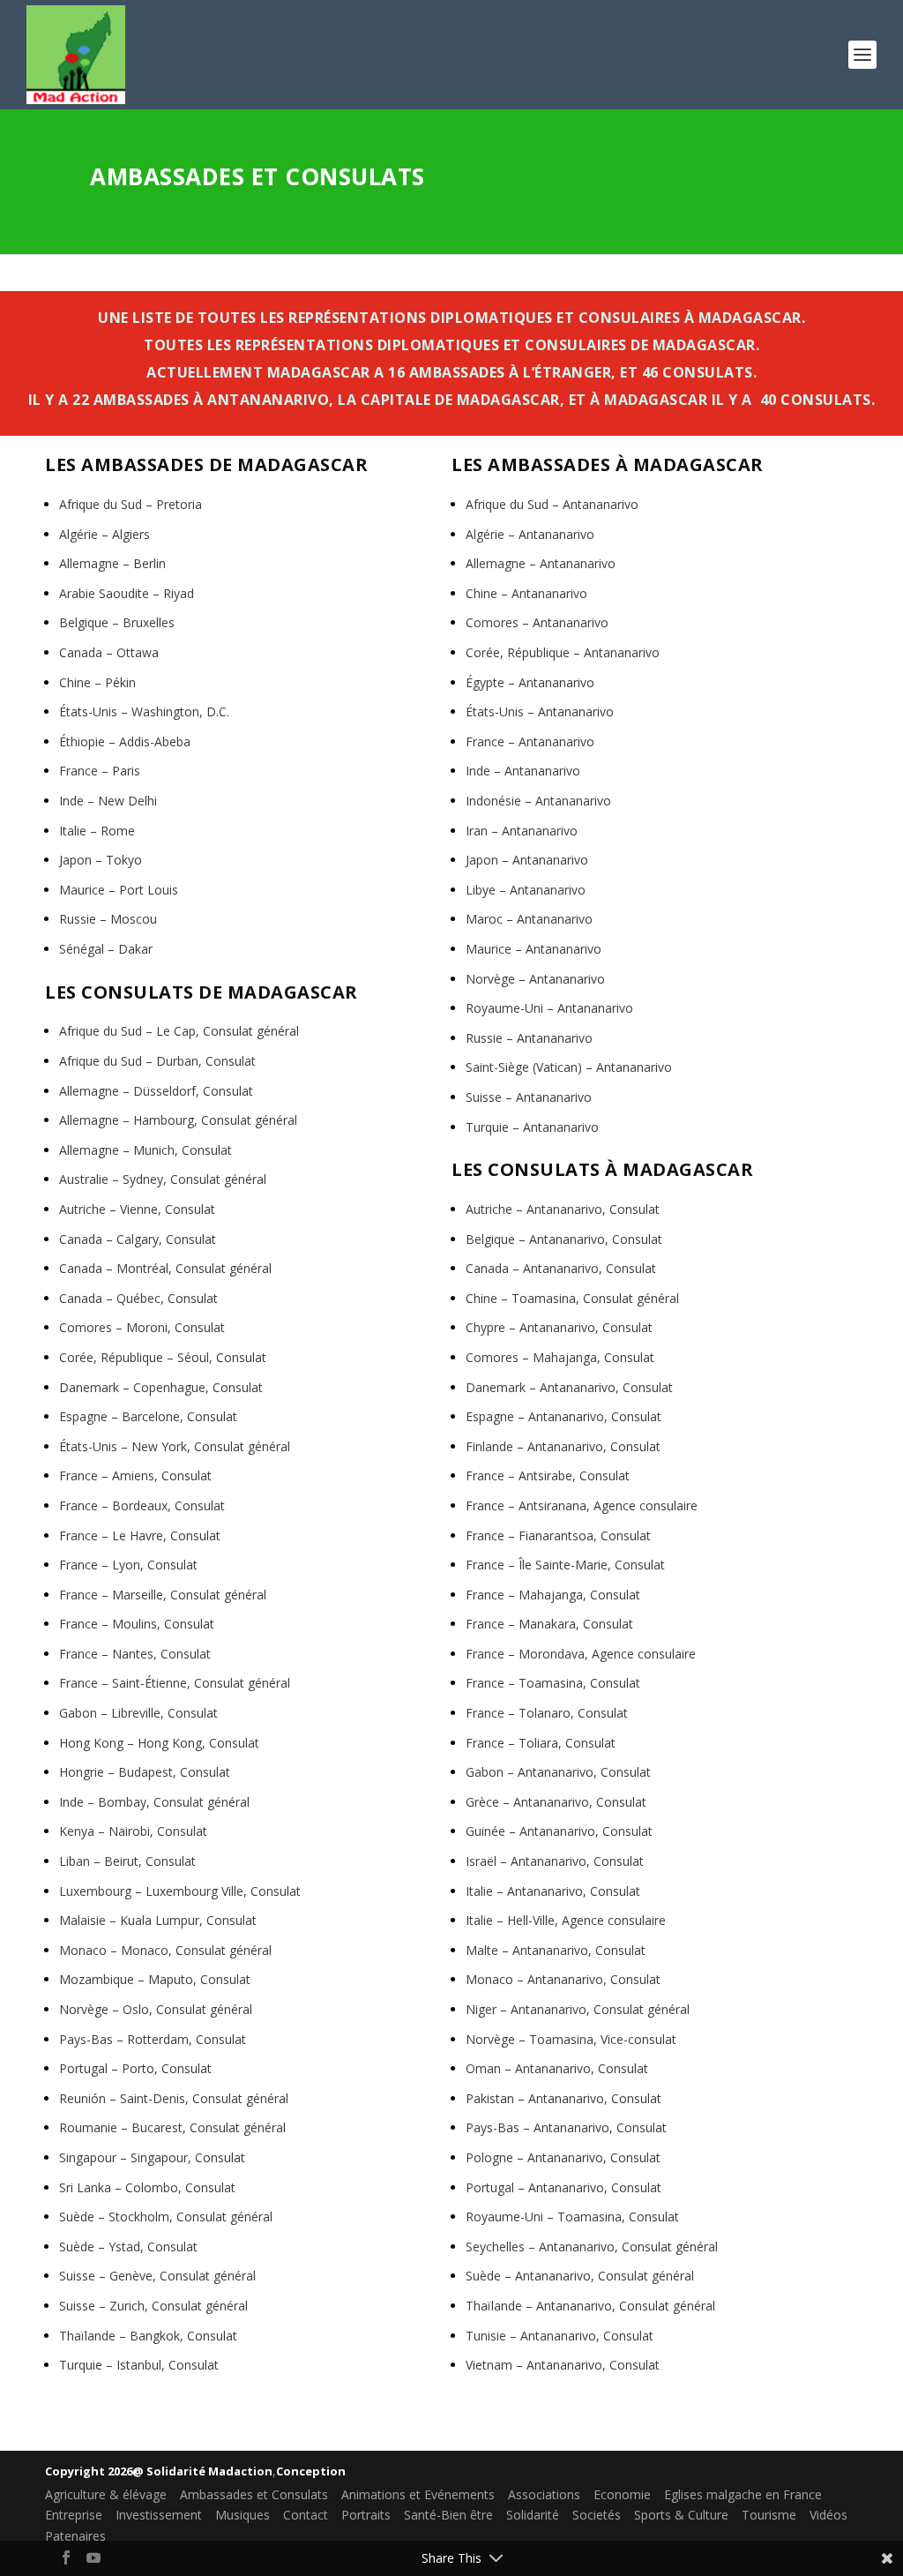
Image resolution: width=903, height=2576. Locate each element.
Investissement (159, 2515)
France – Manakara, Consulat (549, 1624)
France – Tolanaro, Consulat (547, 1713)
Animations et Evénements (418, 2494)
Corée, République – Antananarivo (563, 652)
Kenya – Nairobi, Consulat (133, 1831)
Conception (311, 2471)
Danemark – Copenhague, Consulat (161, 1387)
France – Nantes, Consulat (135, 1654)
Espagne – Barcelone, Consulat (148, 1416)
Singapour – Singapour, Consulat (152, 2157)
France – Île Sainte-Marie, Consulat (565, 1565)
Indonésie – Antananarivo (538, 801)
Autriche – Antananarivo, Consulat (563, 1209)
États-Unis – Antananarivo (540, 711)
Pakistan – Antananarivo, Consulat (563, 2098)
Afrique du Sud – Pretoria (131, 504)
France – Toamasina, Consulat (553, 1683)
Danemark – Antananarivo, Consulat (569, 1387)
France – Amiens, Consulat (135, 1475)
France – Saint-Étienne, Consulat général (175, 1683)
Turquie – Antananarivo (532, 1127)
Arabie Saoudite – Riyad (127, 593)
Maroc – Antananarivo (529, 919)
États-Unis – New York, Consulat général (175, 1446)
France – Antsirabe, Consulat (548, 1475)
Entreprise (74, 2515)
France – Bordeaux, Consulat (142, 1505)
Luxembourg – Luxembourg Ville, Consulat (180, 1891)
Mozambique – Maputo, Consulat (155, 1979)
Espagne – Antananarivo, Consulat (563, 1416)
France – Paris (100, 771)
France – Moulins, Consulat (137, 1624)
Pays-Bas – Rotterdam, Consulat (153, 2039)
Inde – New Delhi (108, 801)
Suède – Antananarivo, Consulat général (580, 2276)
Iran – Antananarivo (522, 831)
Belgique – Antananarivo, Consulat (564, 1239)
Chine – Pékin (97, 682)
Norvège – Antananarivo (535, 979)
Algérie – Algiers (104, 534)
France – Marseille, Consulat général (163, 1595)
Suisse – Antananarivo (529, 1097)
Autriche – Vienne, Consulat (137, 1209)
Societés (597, 2515)
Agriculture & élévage (106, 2494)
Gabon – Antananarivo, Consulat (558, 1772)
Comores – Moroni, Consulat (142, 1327)
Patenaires (75, 2536)
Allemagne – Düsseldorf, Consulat (156, 1091)
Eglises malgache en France (743, 2494)
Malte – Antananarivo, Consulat (556, 1950)
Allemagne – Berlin (112, 563)
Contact (306, 2515)
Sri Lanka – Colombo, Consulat (147, 2187)
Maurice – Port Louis (119, 890)
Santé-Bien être (448, 2515)
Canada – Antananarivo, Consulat (561, 1268)
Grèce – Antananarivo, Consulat (556, 1802)
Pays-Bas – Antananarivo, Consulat (566, 2127)
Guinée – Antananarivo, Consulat (559, 1831)
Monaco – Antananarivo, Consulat (563, 1979)
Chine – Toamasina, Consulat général (572, 1298)
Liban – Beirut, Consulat (127, 1861)
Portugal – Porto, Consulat (135, 2068)
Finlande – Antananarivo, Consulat (563, 1446)
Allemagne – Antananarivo (541, 563)
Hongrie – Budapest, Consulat (145, 1772)
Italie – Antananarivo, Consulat (553, 1891)
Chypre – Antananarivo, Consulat (559, 1327)
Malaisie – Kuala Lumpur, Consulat (158, 1920)
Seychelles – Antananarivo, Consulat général (592, 2247)
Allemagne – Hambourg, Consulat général (178, 1120)
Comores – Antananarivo (537, 622)
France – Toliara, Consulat (541, 1743)
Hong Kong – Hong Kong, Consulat (159, 1743)
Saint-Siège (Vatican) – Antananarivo (569, 1067)
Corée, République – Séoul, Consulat (163, 1357)
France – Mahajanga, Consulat (553, 1595)
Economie (622, 2494)
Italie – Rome (97, 831)
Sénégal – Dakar (106, 949)
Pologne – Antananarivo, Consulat (563, 2157)
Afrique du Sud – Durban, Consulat (157, 1061)
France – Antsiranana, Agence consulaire (582, 1505)
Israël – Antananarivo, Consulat (555, 1861)
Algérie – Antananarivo (530, 534)
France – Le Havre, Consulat (140, 1535)
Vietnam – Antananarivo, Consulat (563, 2365)
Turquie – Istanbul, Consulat (139, 2365)
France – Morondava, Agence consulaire (581, 1654)
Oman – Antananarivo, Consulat (557, 2068)
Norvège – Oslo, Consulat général (156, 2009)
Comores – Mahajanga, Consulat (560, 1357)
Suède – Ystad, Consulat (128, 2247)
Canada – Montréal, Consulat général (165, 1268)
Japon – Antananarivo (527, 860)
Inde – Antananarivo (523, 771)
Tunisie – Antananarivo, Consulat (560, 2336)
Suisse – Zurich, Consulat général (153, 2306)
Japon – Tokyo (101, 860)
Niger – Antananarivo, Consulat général (578, 2009)
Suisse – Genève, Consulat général (157, 2276)
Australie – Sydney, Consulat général (163, 1179)
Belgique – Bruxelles (117, 622)
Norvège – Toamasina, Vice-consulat (571, 2039)
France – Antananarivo (530, 741)
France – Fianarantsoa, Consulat (558, 1535)
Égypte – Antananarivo (530, 682)
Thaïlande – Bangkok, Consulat (148, 2336)
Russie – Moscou (108, 919)
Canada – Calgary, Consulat (138, 1239)
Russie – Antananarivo (529, 1038)
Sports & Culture (681, 2515)
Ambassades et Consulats (254, 2494)
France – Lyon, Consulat (128, 1565)
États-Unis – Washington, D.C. (144, 711)
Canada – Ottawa (109, 652)
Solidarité (533, 2515)
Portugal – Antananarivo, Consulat (563, 2187)
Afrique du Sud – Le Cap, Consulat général (179, 1031)
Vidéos (828, 2515)
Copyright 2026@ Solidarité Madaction (159, 2471)
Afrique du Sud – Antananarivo (552, 504)
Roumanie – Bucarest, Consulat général (172, 2127)
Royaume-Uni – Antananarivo (549, 1008)
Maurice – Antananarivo (534, 949)
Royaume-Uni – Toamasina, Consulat (572, 2217)
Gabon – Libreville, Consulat (138, 1713)
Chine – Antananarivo (526, 593)
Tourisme (769, 2515)
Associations (544, 2494)
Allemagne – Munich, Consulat (146, 1150)
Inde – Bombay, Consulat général (154, 1802)
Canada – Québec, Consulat (138, 1298)
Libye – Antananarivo (526, 890)
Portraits (366, 2515)
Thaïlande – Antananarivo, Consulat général (590, 2306)
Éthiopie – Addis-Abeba (125, 741)
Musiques (243, 2515)
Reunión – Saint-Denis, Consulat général (174, 2098)
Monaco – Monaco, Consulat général (165, 1950)
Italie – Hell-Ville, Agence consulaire (566, 1920)
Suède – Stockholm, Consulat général (166, 2217)
